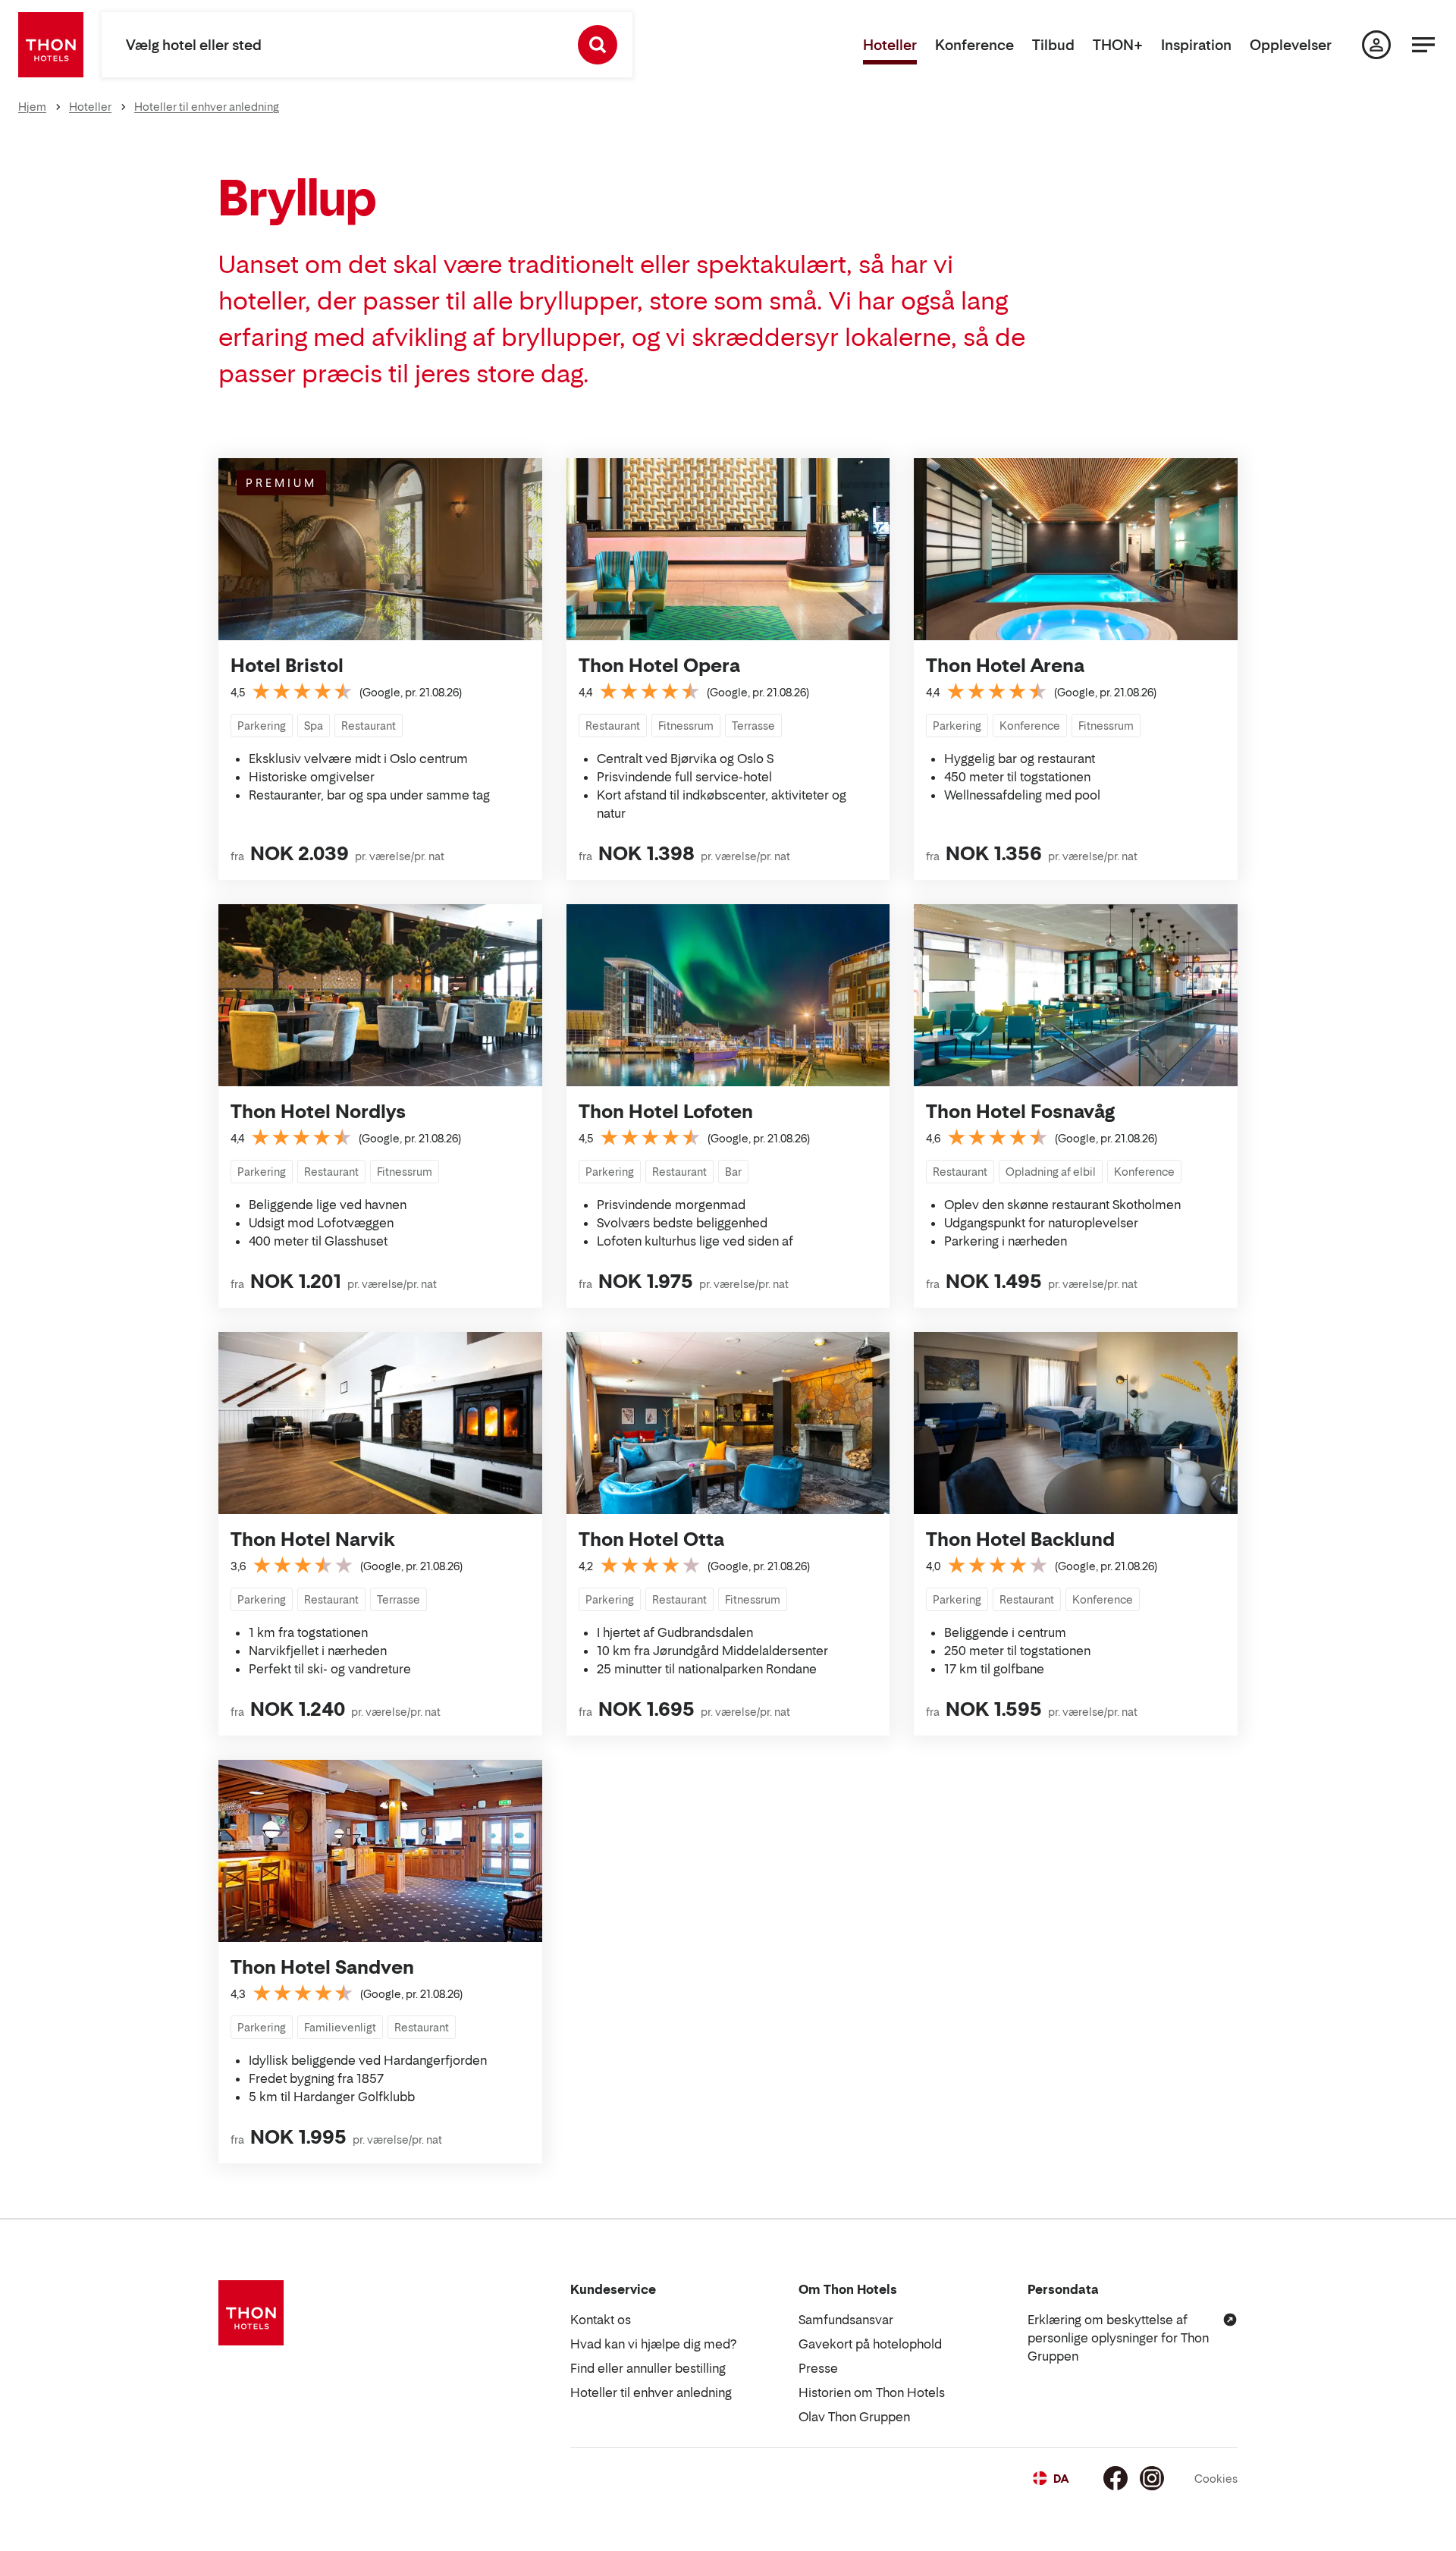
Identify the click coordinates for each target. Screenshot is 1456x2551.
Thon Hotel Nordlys (318, 1112)
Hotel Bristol (287, 666)
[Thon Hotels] (51, 45)
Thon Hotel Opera (659, 666)
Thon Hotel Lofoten (666, 1112)
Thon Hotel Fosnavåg (1020, 1112)
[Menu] (1423, 45)
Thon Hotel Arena (1005, 666)
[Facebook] (1116, 2478)
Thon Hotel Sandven (322, 1967)
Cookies (1216, 2479)
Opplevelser (1291, 45)
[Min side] (1376, 45)
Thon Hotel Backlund (1020, 1539)
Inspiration (1196, 45)
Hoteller (890, 45)
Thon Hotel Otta (651, 1539)
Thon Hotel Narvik (312, 1539)
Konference (974, 45)
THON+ (1118, 45)
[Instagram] (1152, 2478)
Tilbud (1053, 45)
